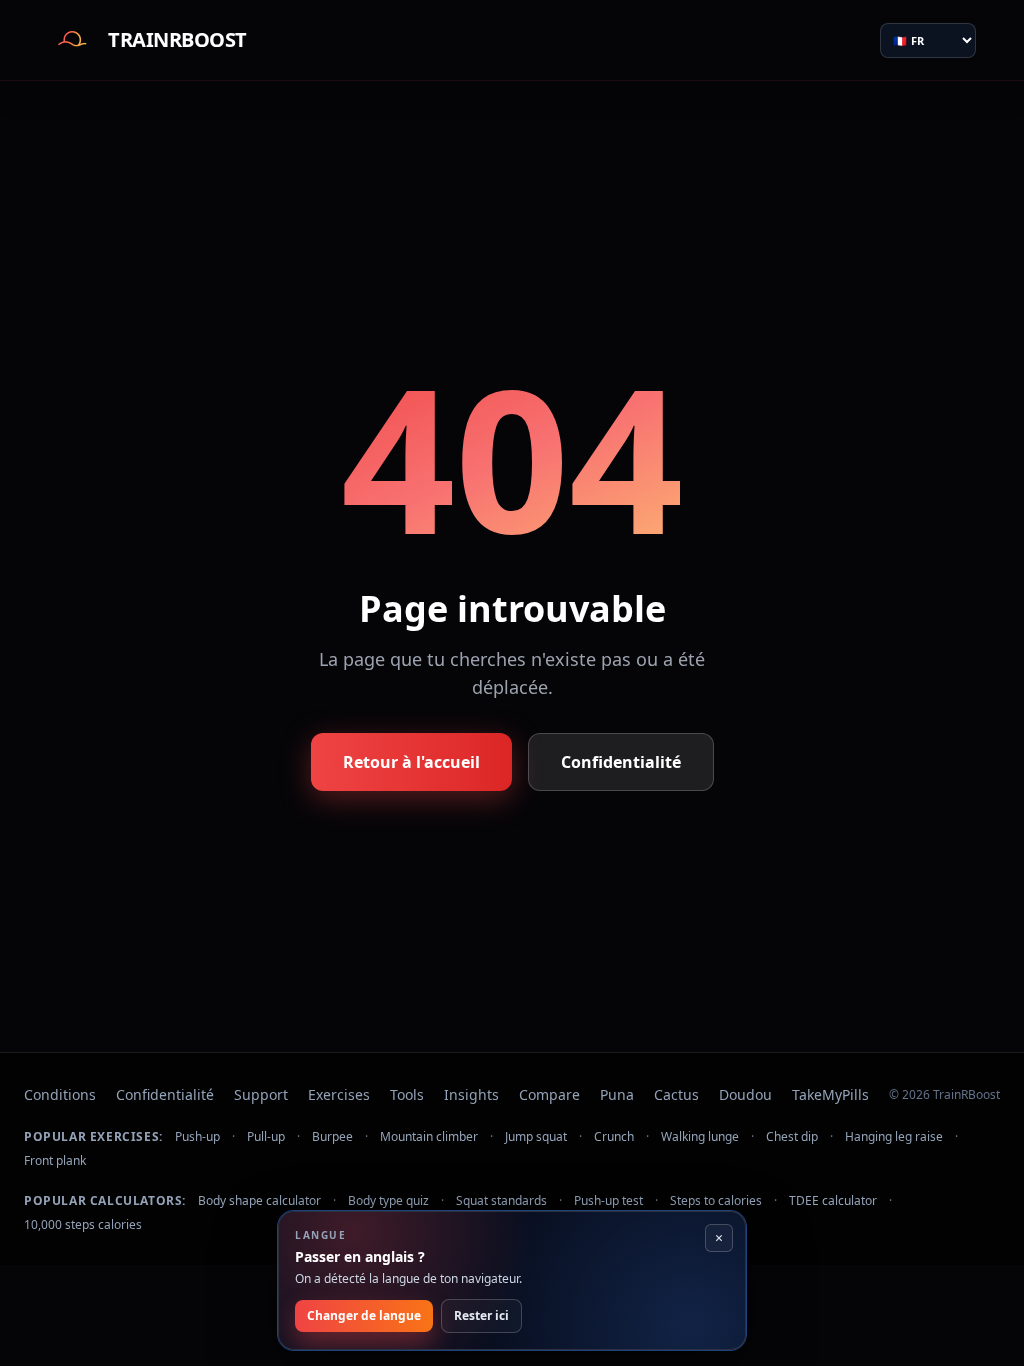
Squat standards (501, 1201)
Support (261, 1094)
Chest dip (792, 1137)
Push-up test (608, 1201)
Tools (407, 1094)
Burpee (332, 1137)
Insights (471, 1094)
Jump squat (536, 1137)
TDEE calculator (833, 1201)
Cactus (676, 1094)
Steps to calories (716, 1201)
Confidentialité (621, 762)
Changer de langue (364, 1315)
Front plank (55, 1161)
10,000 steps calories (83, 1225)
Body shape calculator (259, 1201)
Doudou (745, 1094)
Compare (549, 1094)
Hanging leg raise (894, 1137)
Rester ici (481, 1315)
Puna (617, 1094)
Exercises (339, 1094)
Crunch (614, 1137)
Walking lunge (700, 1137)
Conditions (60, 1094)
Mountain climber (429, 1137)
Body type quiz (388, 1201)
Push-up (197, 1137)
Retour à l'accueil (411, 762)
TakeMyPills (830, 1094)
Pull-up (266, 1137)
